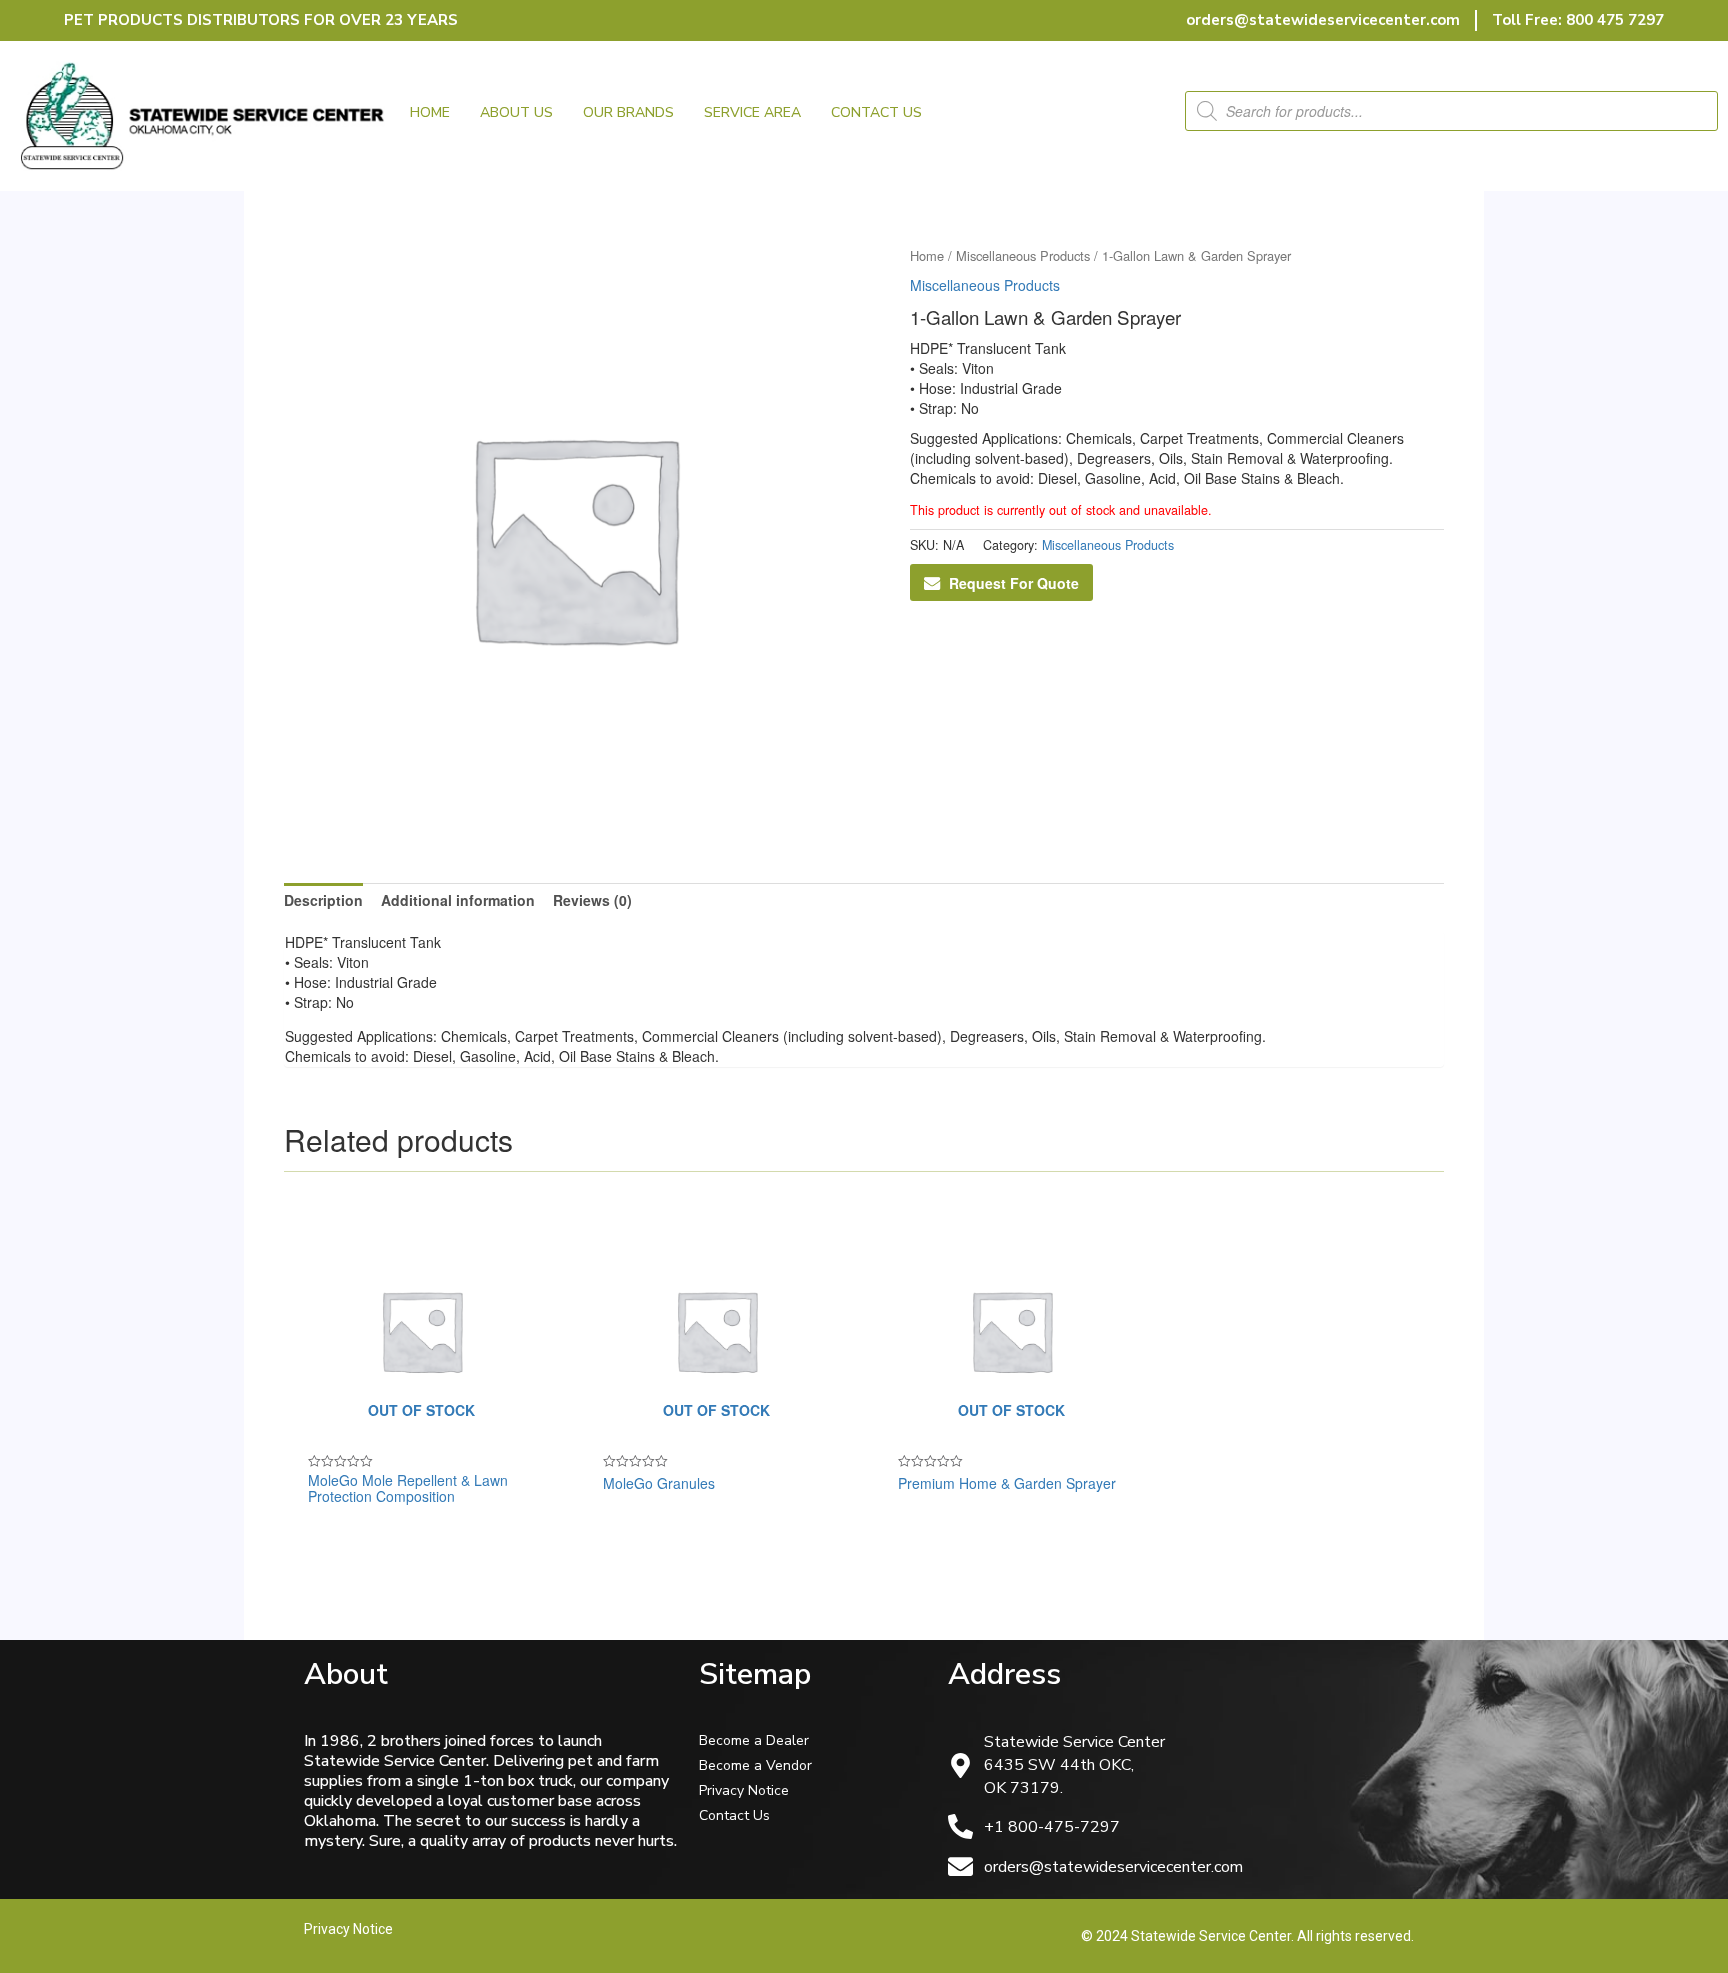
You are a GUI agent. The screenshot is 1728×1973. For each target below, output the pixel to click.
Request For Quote (1014, 583)
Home (430, 112)
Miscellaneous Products (1023, 255)
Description (323, 900)
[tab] (323, 900)
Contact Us (876, 112)
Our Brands (628, 112)
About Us (516, 112)
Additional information (458, 900)
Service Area (752, 112)
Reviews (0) (592, 900)
